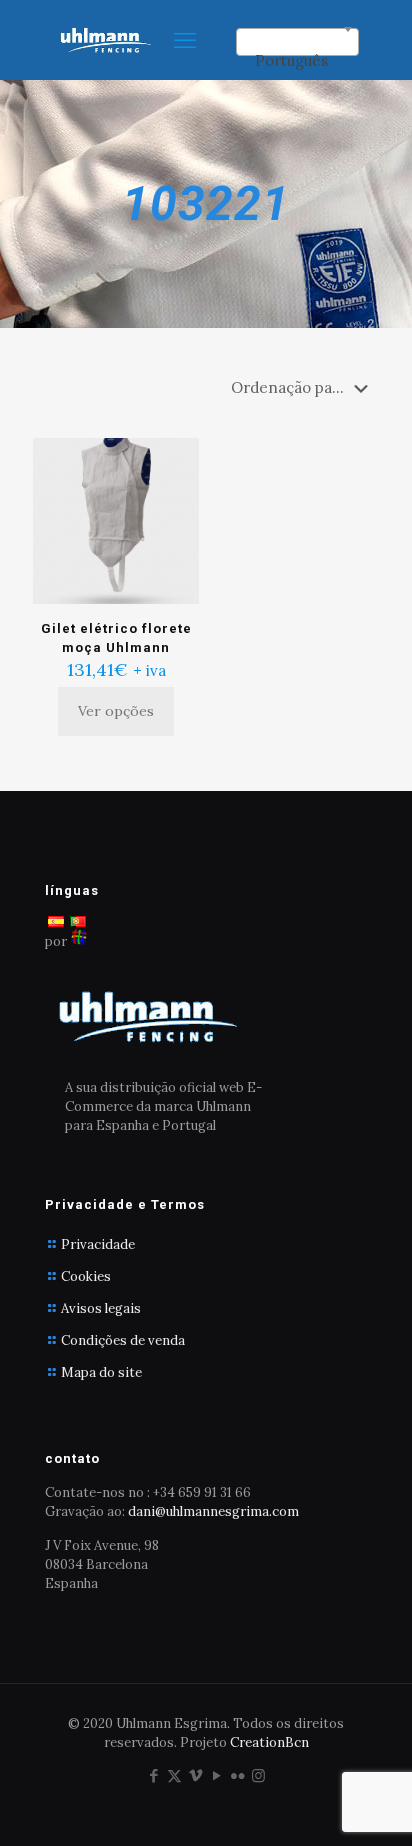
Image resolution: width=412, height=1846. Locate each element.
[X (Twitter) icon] (174, 1775)
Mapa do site (101, 1372)
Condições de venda (123, 1340)
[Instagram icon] (258, 1775)
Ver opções (116, 711)
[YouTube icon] (216, 1775)
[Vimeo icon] (195, 1775)
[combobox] (297, 42)
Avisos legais (101, 1308)
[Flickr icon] (237, 1775)
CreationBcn (269, 1742)
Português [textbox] (291, 60)
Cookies (86, 1276)
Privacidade (98, 1244)
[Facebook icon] (153, 1775)
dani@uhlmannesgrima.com (213, 1511)
